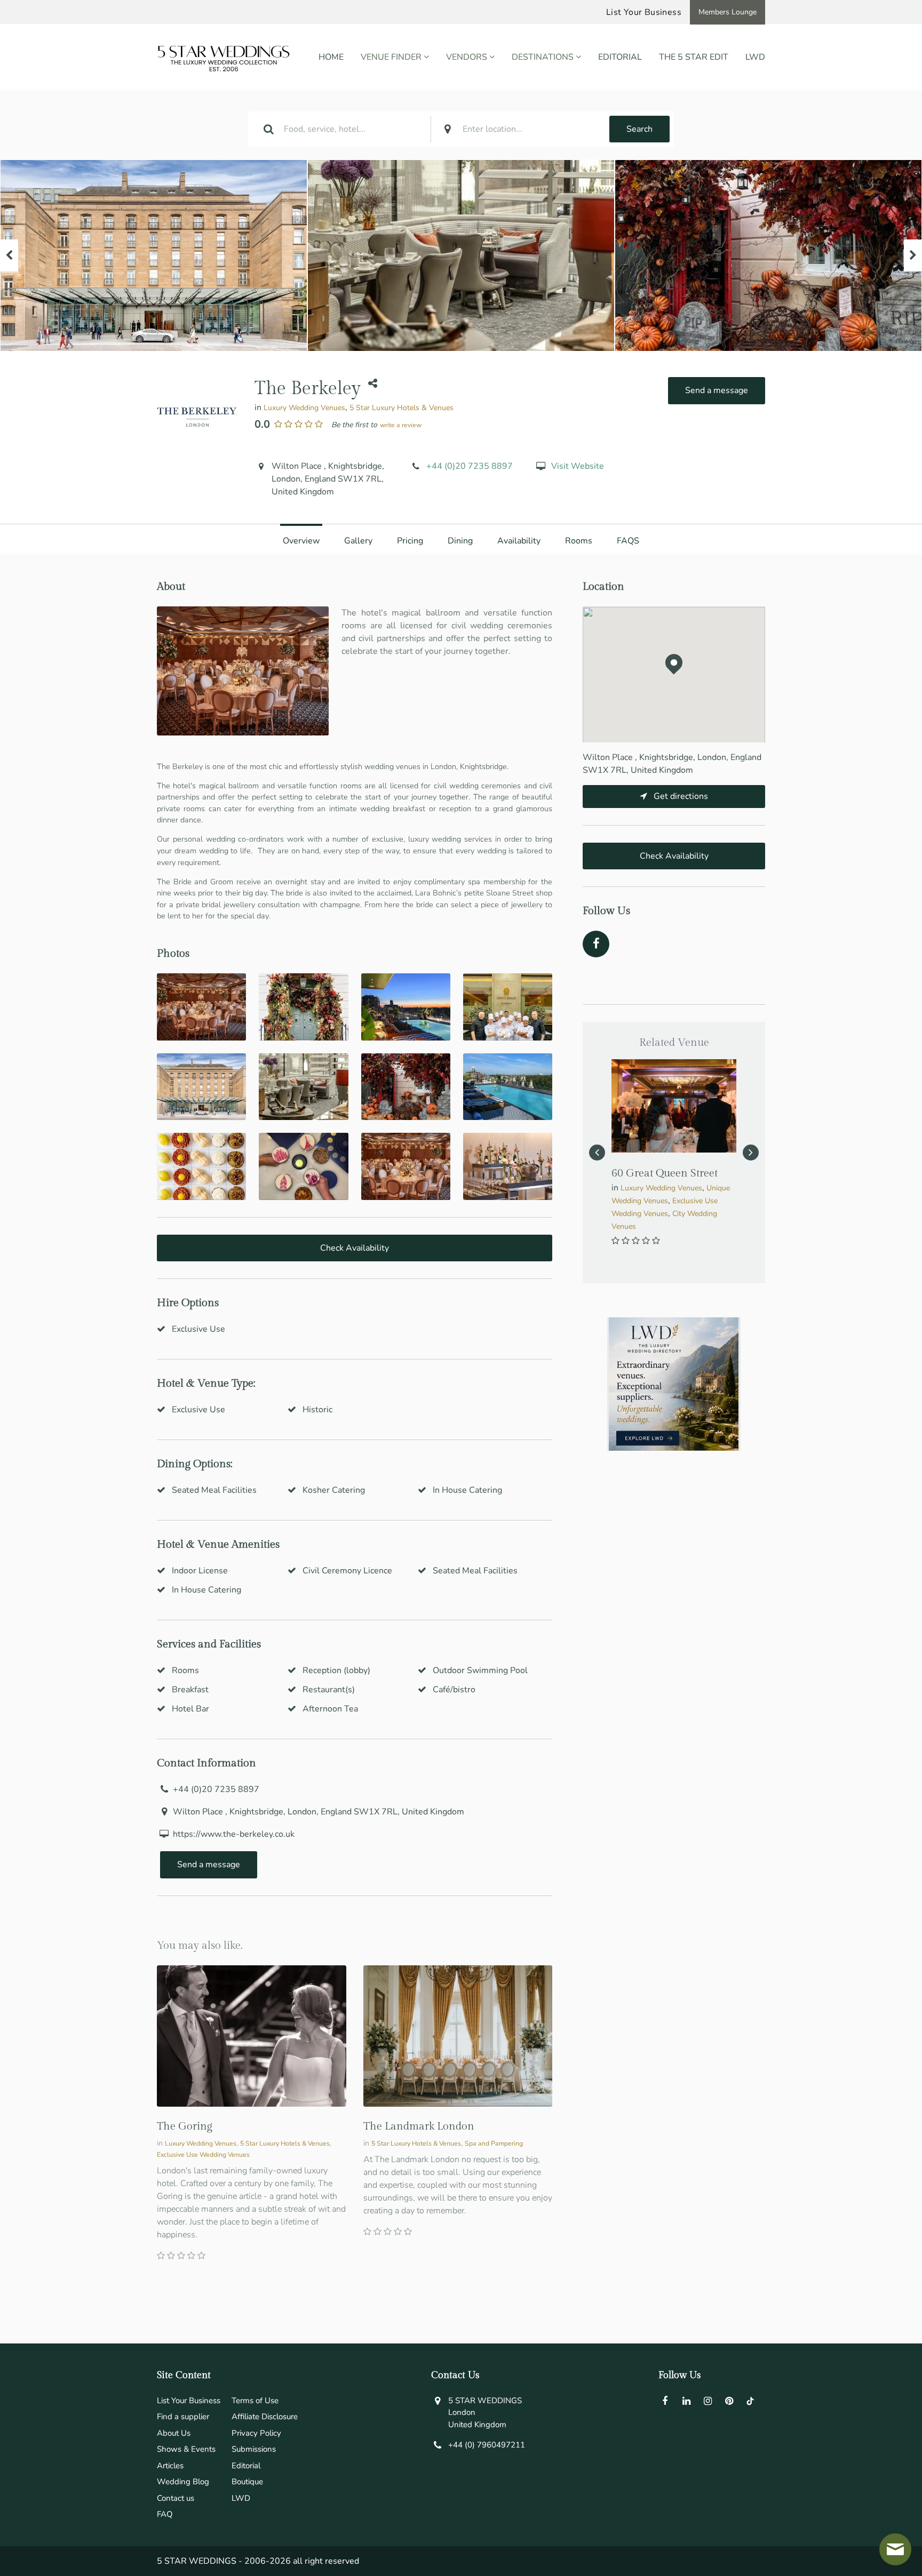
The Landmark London (419, 2126)
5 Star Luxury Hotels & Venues (402, 408)
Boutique (247, 2482)
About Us (174, 2433)
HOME (331, 57)
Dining (460, 541)
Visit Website (578, 466)
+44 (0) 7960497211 (487, 2445)
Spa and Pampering (494, 2143)
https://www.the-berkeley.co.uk (234, 1834)
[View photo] (201, 1007)
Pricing (410, 541)
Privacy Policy (256, 2433)
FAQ (165, 2514)
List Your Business (644, 12)
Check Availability (355, 1248)
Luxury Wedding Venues (304, 408)
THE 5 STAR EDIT (694, 57)
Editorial (246, 2466)
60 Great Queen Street (665, 1173)
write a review (401, 425)
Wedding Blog (183, 2482)
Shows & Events (186, 2449)
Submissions (254, 2449)
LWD (755, 57)
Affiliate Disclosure (265, 2417)
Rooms (579, 541)
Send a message (717, 390)
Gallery (358, 541)
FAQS (628, 541)
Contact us (176, 2498)
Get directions (680, 796)
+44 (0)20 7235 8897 (470, 466)
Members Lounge (728, 12)
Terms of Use (255, 2401)
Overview (301, 541)
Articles (170, 2466)
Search (639, 129)
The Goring (185, 2126)
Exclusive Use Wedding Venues (203, 2155)
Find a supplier (183, 2417)
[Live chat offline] (895, 2549)
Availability (519, 541)
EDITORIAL (620, 57)
